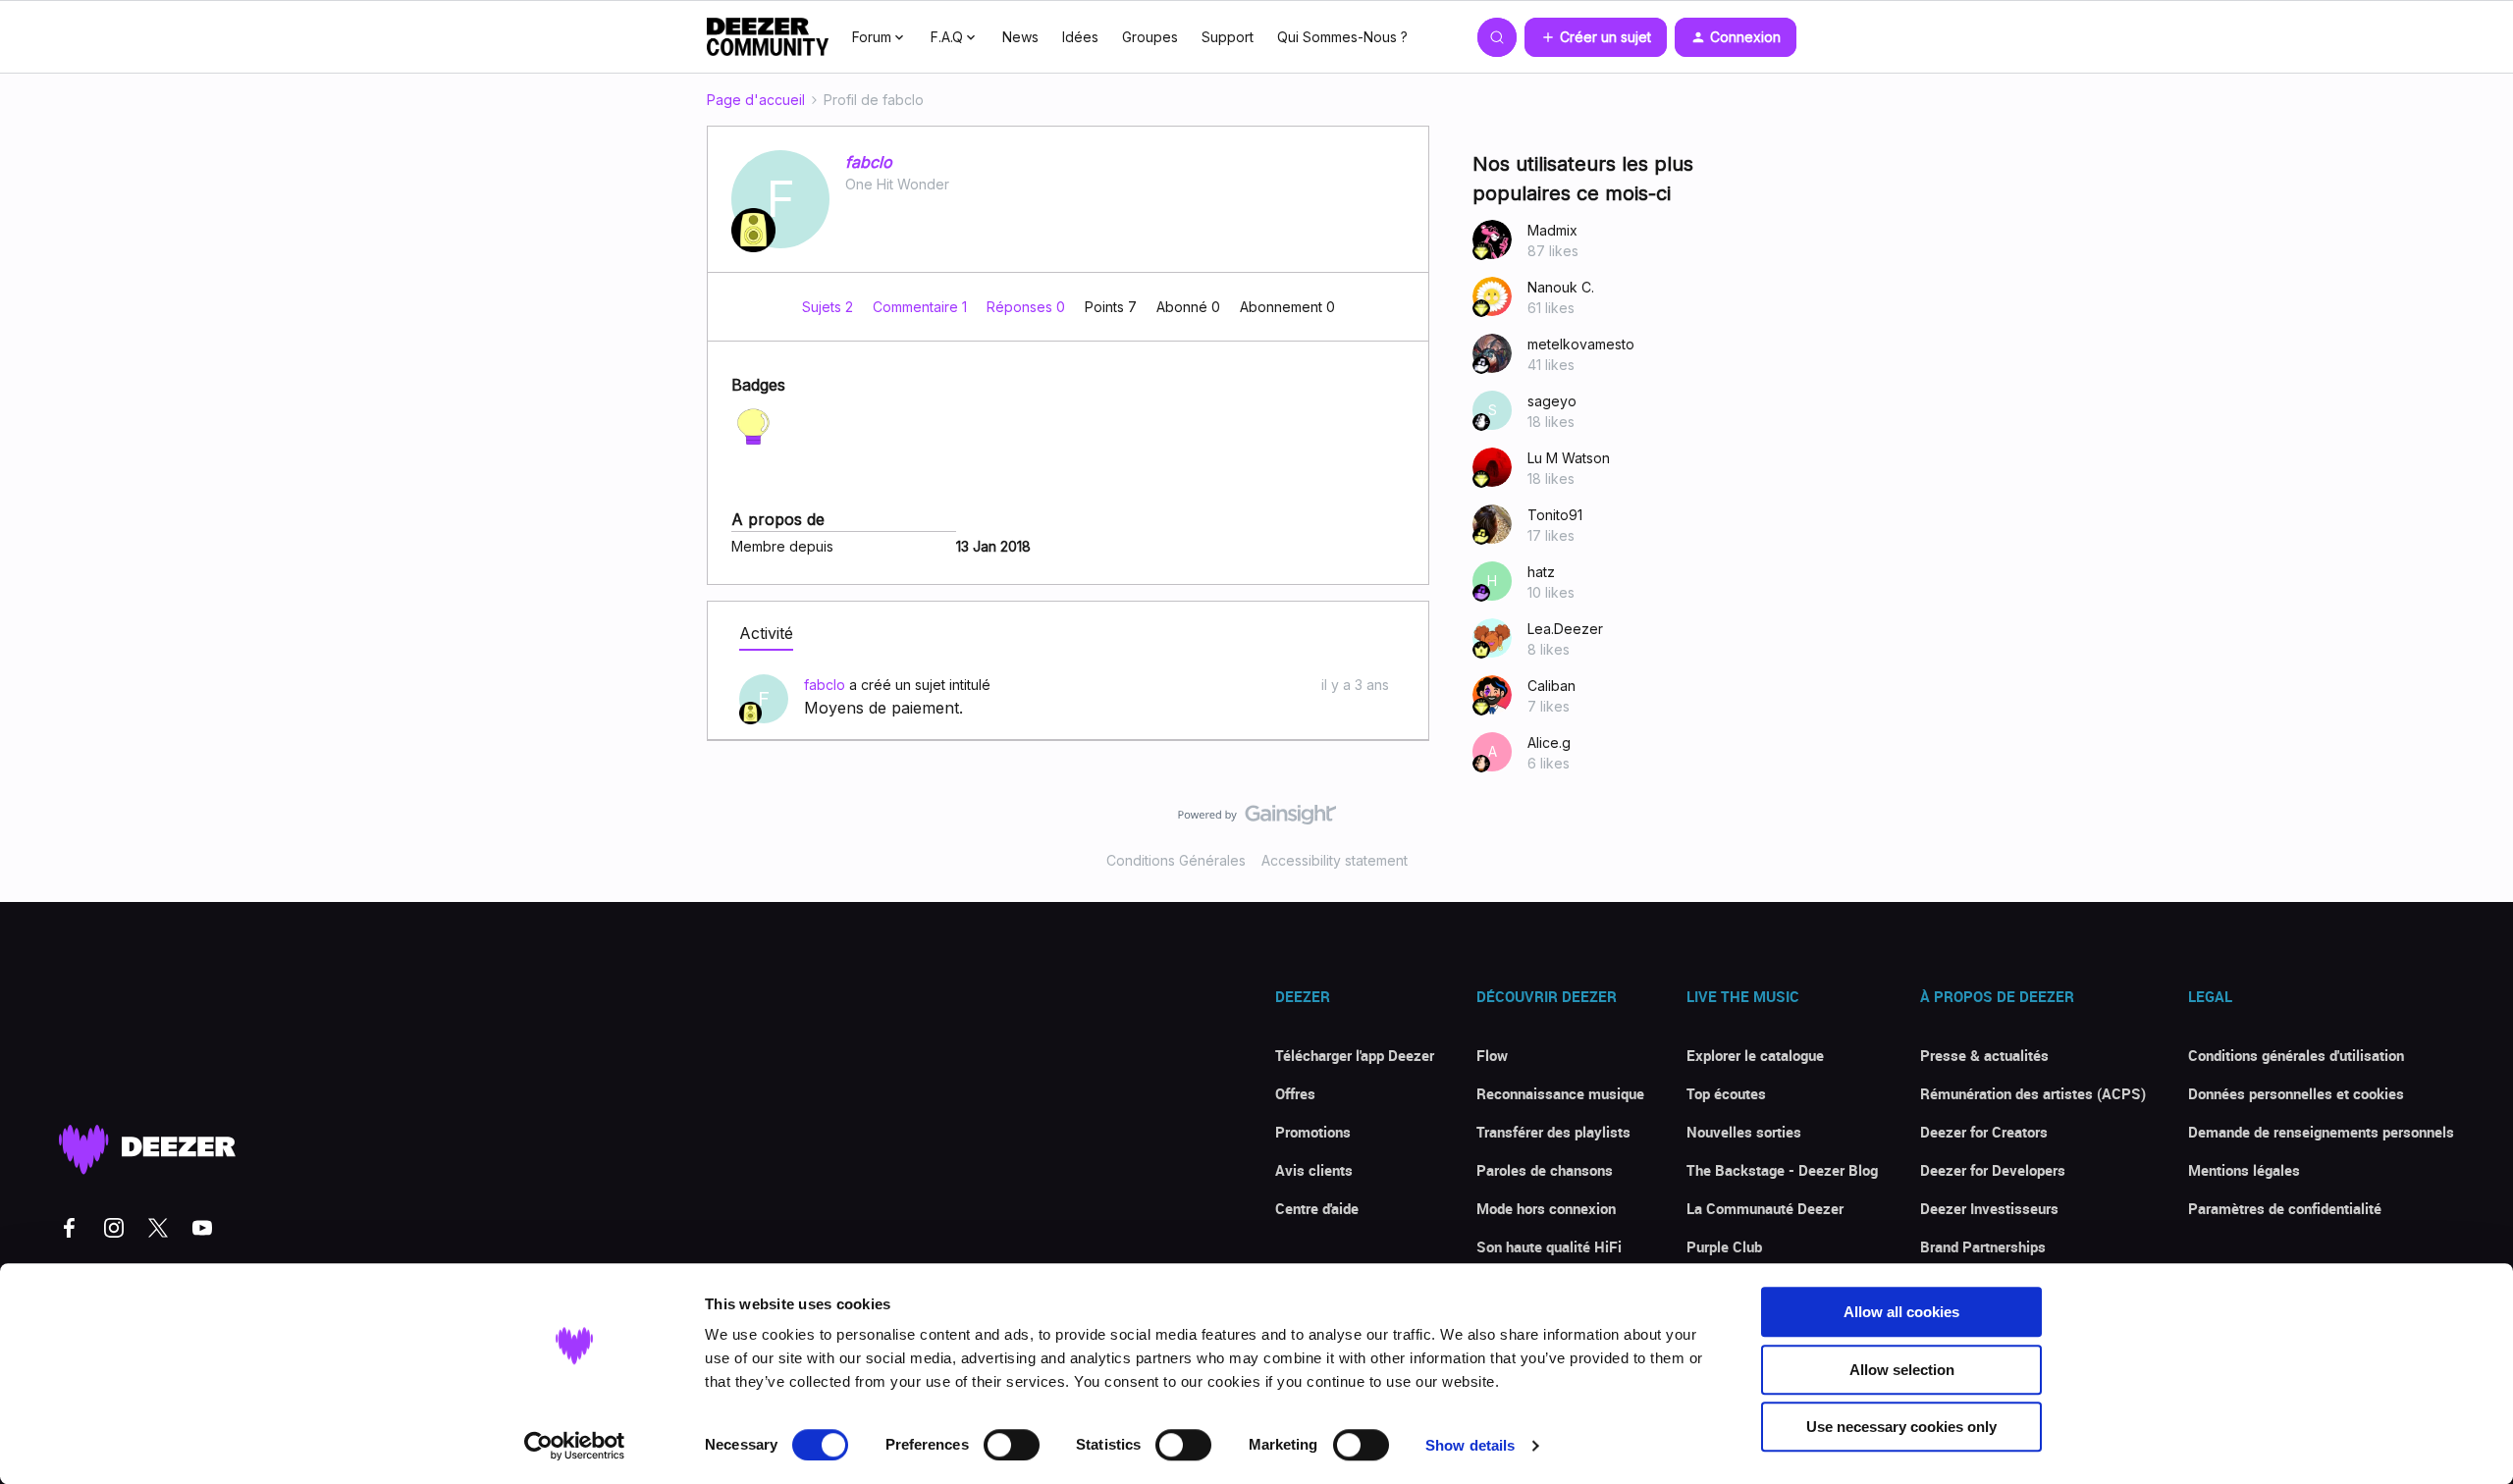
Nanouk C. (1561, 287)
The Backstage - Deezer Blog (1782, 1170)
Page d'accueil (756, 100)
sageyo (1552, 401)
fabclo (869, 162)
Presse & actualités (1984, 1055)
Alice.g (1549, 742)
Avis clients (1314, 1170)
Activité (766, 633)
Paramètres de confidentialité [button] (2285, 1208)
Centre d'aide (1317, 1208)
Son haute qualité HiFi (1549, 1246)
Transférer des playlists (1553, 1132)
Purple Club (1724, 1246)
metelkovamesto (1581, 344)
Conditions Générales (1176, 860)
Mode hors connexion (1546, 1208)
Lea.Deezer (1565, 629)
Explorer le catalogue (1755, 1055)
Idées (1080, 37)
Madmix (1552, 230)
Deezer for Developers (1993, 1170)
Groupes (1150, 37)
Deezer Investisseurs (1989, 1208)
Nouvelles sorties (1744, 1132)
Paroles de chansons (1545, 1170)
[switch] (1012, 1445)
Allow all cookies (1901, 1312)
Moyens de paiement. (883, 708)
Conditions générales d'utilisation (2296, 1055)
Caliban (1551, 686)
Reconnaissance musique (1560, 1093)
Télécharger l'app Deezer (1355, 1055)
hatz (1541, 572)
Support (1228, 37)
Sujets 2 (829, 307)
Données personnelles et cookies (2296, 1093)
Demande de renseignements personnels (2321, 1132)
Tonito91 (1555, 515)
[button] (1596, 37)
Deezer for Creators (1984, 1132)
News (1020, 37)
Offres (1295, 1093)
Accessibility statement (1335, 860)
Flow (1492, 1055)
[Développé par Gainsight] (1257, 820)
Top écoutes (1726, 1093)
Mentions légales (2244, 1170)
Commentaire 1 (922, 307)
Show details (1470, 1445)
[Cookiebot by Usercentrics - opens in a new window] (575, 1446)
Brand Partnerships (1983, 1246)
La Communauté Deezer (1765, 1208)
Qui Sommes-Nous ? (1342, 37)
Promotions (1313, 1132)
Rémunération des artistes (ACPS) (2033, 1093)
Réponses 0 (1028, 307)
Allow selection (1902, 1370)
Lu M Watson (1569, 458)
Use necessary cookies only (1901, 1427)
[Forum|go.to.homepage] (768, 37)
